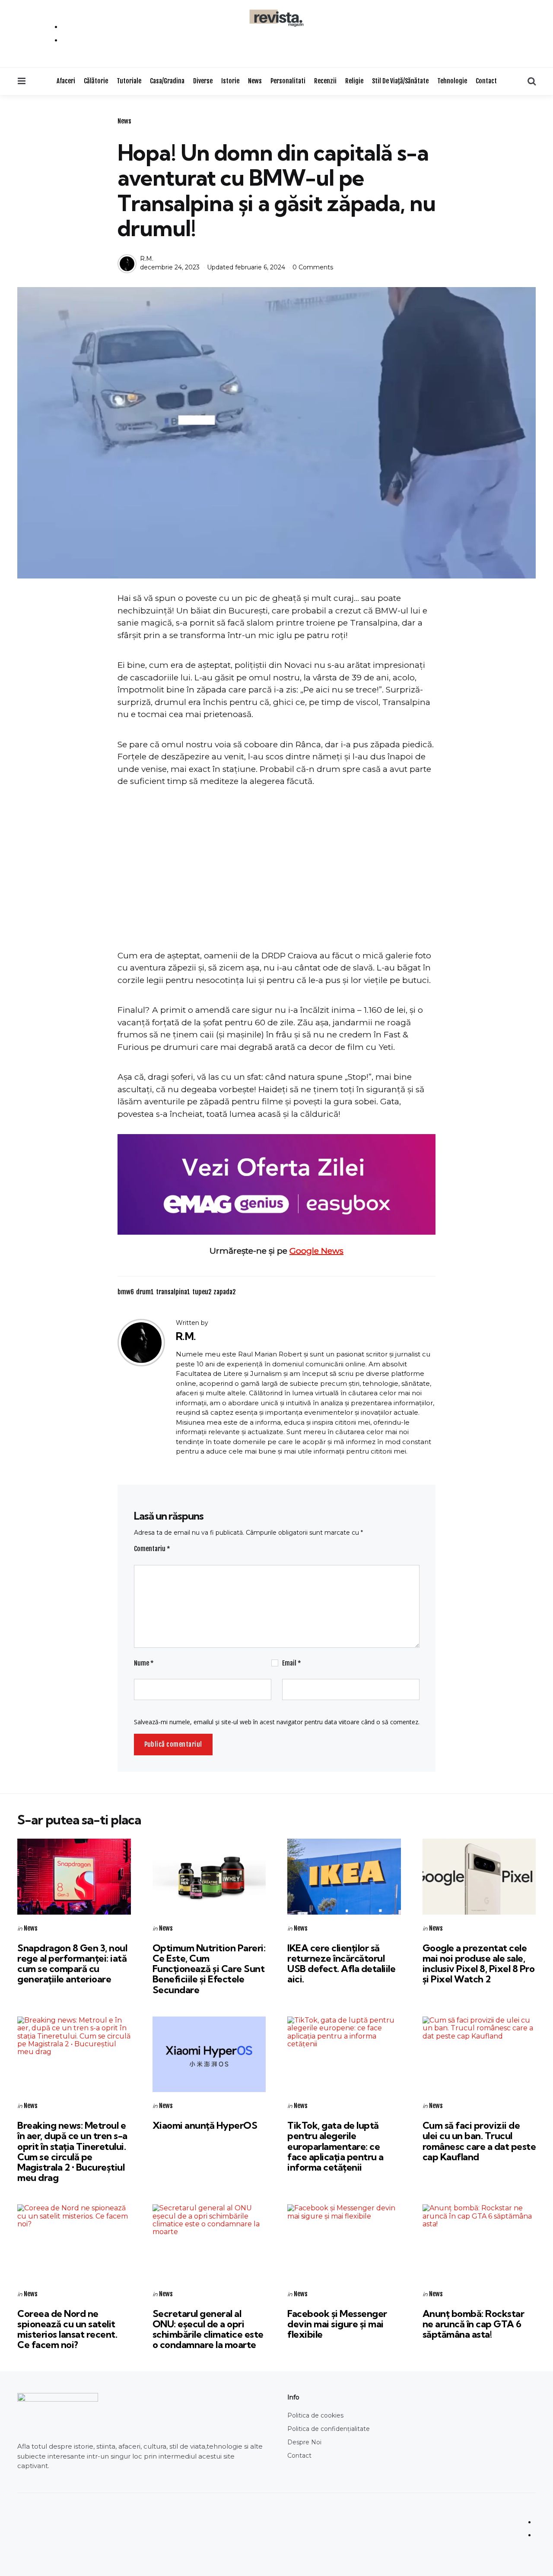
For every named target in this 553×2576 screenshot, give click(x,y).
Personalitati (288, 81)
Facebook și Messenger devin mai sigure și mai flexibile (337, 2324)
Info (293, 2397)
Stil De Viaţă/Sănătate (400, 81)
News (255, 81)
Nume (144, 1663)
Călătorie (96, 81)
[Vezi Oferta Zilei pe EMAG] (276, 1184)
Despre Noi (304, 2442)
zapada (224, 1292)
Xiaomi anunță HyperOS (205, 2125)
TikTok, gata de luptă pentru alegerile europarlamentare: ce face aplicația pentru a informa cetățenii (335, 2146)
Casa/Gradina (167, 81)
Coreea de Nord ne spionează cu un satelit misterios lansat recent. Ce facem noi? (67, 2329)
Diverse (203, 81)
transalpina (173, 1292)
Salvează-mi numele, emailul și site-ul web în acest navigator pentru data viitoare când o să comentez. (277, 1722)
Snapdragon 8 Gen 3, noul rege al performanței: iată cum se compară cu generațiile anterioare (72, 1964)
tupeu (202, 1292)
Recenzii (325, 81)
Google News (316, 1251)
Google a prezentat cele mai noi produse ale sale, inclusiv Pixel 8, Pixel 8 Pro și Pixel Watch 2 (479, 1964)
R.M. (147, 259)
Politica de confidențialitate (329, 2429)
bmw (126, 1292)
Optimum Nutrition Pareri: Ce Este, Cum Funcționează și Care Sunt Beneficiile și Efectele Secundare (209, 1969)
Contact (486, 81)
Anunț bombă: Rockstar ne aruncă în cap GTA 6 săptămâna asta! (474, 2324)
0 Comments (313, 267)
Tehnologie (452, 81)
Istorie (230, 81)
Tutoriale (129, 81)
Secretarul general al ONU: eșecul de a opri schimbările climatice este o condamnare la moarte (208, 2329)
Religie (354, 81)
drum (145, 1292)
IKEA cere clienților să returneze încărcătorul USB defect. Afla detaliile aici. (341, 1964)
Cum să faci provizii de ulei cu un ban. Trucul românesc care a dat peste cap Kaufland (479, 2141)
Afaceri (66, 81)
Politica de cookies (315, 2415)
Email (292, 1663)
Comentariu (152, 1549)
